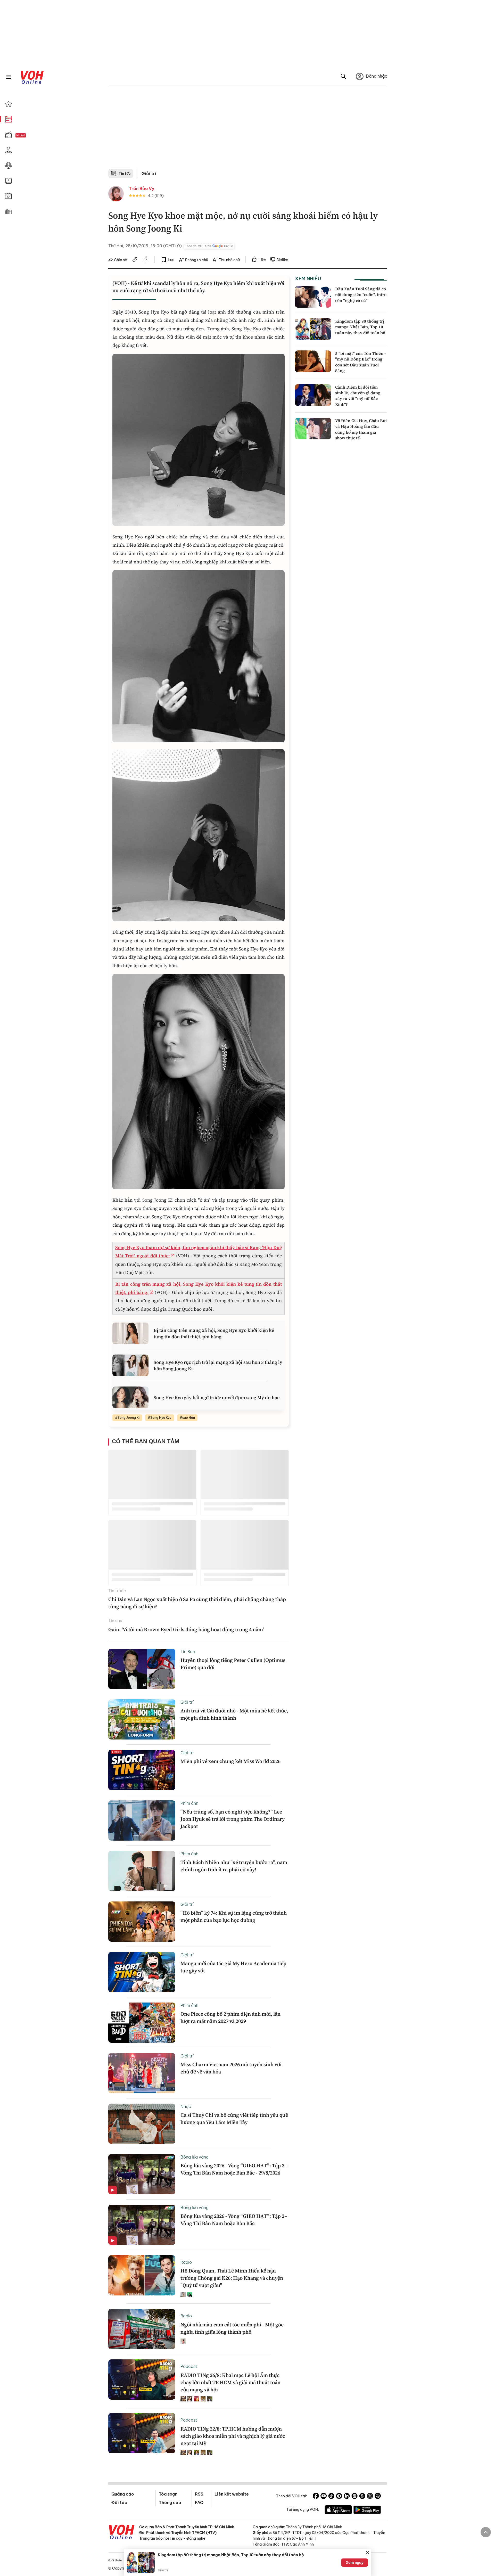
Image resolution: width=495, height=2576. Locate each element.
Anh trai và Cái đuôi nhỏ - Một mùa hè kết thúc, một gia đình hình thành (234, 1714)
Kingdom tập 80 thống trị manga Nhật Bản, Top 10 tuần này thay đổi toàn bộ (360, 327)
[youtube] (324, 2497)
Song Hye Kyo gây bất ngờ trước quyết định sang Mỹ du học (217, 1397)
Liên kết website (232, 2494)
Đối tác (119, 2503)
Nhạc (186, 2106)
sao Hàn (189, 1418)
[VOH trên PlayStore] (367, 2511)
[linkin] (347, 2497)
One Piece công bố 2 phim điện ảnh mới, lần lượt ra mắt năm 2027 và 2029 (230, 2017)
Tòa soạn (168, 2494)
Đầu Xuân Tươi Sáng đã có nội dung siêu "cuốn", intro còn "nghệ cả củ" (361, 295)
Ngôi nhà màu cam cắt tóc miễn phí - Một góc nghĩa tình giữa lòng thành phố (232, 2328)
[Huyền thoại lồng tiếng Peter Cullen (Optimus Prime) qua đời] (142, 1669)
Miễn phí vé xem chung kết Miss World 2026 (230, 1761)
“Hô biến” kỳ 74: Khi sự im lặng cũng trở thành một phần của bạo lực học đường (234, 1916)
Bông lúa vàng (195, 2157)
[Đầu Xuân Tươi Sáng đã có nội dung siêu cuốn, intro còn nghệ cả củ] (313, 297)
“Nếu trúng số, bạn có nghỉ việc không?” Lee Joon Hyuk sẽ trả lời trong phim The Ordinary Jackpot (233, 1819)
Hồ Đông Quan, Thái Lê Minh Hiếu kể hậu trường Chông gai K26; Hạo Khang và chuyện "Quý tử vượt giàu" (232, 2278)
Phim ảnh (189, 1803)
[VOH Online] (122, 2533)
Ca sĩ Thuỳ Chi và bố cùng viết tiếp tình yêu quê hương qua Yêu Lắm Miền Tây (234, 2119)
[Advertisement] (247, 130)
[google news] (354, 2497)
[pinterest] (339, 2497)
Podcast (189, 2366)
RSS (199, 2494)
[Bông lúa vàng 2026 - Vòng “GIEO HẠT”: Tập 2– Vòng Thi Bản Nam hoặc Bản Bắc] (142, 2225)
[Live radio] (30, 136)
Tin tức (125, 174)
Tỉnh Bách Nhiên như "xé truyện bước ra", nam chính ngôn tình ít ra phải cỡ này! (234, 1866)
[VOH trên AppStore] (338, 2511)
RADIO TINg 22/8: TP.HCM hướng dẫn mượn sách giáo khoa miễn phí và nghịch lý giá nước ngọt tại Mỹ (233, 2436)
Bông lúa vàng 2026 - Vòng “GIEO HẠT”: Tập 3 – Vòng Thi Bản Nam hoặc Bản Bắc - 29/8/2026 (234, 2169)
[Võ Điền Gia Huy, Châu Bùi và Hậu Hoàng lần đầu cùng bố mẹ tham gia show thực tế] (313, 429)
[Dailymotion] (378, 2497)
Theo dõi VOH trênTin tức (209, 246)
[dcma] (362, 2497)
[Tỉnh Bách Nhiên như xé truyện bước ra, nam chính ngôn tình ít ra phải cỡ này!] (142, 1871)
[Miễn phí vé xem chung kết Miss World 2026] (142, 1770)
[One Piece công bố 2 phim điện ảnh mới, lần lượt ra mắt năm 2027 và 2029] (142, 2023)
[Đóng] (368, 2553)
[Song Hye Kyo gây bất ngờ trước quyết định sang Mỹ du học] (130, 1397)
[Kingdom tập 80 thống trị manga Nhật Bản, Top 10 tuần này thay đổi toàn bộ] (313, 329)
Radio (186, 2262)
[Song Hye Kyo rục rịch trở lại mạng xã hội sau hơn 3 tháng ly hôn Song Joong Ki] (130, 1365)
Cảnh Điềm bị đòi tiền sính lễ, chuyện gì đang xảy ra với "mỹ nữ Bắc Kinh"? (358, 396)
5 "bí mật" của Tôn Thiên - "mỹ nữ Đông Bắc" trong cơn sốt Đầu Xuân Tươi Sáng (360, 362)
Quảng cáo (123, 2494)
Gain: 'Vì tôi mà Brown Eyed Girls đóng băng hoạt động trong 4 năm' (186, 1629)
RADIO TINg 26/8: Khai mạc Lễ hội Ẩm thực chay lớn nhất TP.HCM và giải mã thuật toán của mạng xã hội (230, 2382)
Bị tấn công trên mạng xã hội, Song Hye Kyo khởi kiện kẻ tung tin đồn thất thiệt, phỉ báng (214, 1333)
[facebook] (146, 260)
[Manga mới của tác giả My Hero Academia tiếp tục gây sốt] (142, 1972)
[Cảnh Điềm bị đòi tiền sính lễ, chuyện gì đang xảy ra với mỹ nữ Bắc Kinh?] (313, 395)
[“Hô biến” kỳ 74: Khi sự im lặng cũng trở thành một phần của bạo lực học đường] (142, 1922)
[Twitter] (370, 2497)
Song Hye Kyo (161, 1418)
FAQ (199, 2503)
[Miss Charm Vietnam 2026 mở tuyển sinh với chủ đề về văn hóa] (142, 2073)
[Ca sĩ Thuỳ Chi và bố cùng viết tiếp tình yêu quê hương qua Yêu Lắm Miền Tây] (142, 2124)
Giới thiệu (115, 2560)
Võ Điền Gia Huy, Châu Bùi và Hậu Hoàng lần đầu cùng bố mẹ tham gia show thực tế (361, 429)
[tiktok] (331, 2497)
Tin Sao (188, 1652)
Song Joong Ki (129, 1418)
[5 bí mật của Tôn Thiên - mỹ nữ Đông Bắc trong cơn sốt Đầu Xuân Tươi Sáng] (313, 361)
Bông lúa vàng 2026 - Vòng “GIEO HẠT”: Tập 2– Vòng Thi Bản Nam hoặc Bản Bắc (234, 2220)
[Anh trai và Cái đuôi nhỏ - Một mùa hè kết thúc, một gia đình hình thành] (142, 1719)
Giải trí (149, 174)
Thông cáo (170, 2503)
